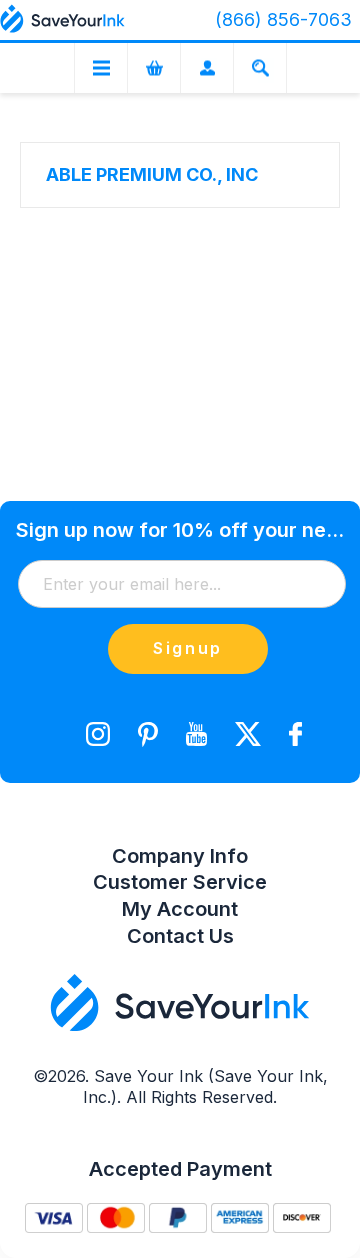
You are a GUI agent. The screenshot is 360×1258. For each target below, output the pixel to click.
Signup (188, 648)
